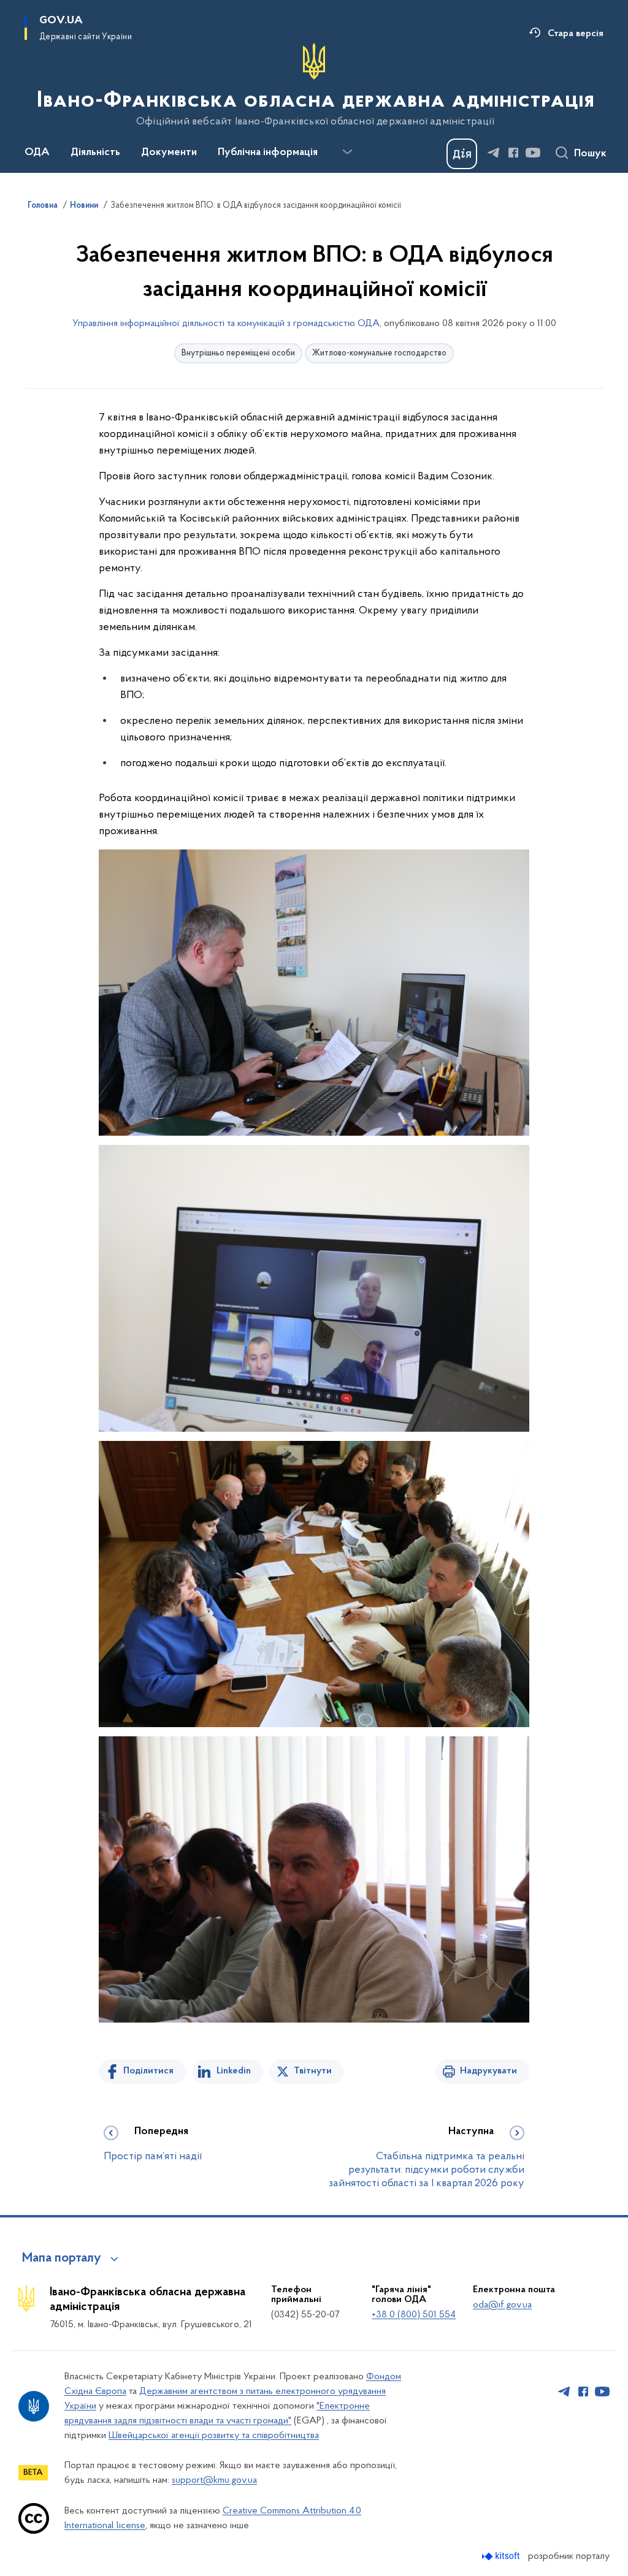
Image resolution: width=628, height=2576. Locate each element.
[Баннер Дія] (462, 154)
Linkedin (234, 2071)
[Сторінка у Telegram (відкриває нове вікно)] (494, 153)
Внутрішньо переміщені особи (238, 353)
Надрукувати (488, 2071)
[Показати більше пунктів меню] (347, 152)
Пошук (590, 154)
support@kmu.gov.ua (214, 2480)
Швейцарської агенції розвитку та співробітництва (214, 2436)
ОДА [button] (37, 153)
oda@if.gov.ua (502, 2305)
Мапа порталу (62, 2259)
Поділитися (148, 2071)
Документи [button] (169, 153)
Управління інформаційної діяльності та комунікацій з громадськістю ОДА (226, 324)
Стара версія (576, 34)
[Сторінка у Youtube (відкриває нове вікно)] (533, 153)
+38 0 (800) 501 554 (414, 2315)
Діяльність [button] (95, 153)
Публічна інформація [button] (268, 153)
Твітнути (313, 2071)
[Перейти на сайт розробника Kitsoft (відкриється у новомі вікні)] (502, 2556)
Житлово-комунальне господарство (379, 353)
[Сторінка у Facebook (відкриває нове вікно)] (513, 153)
